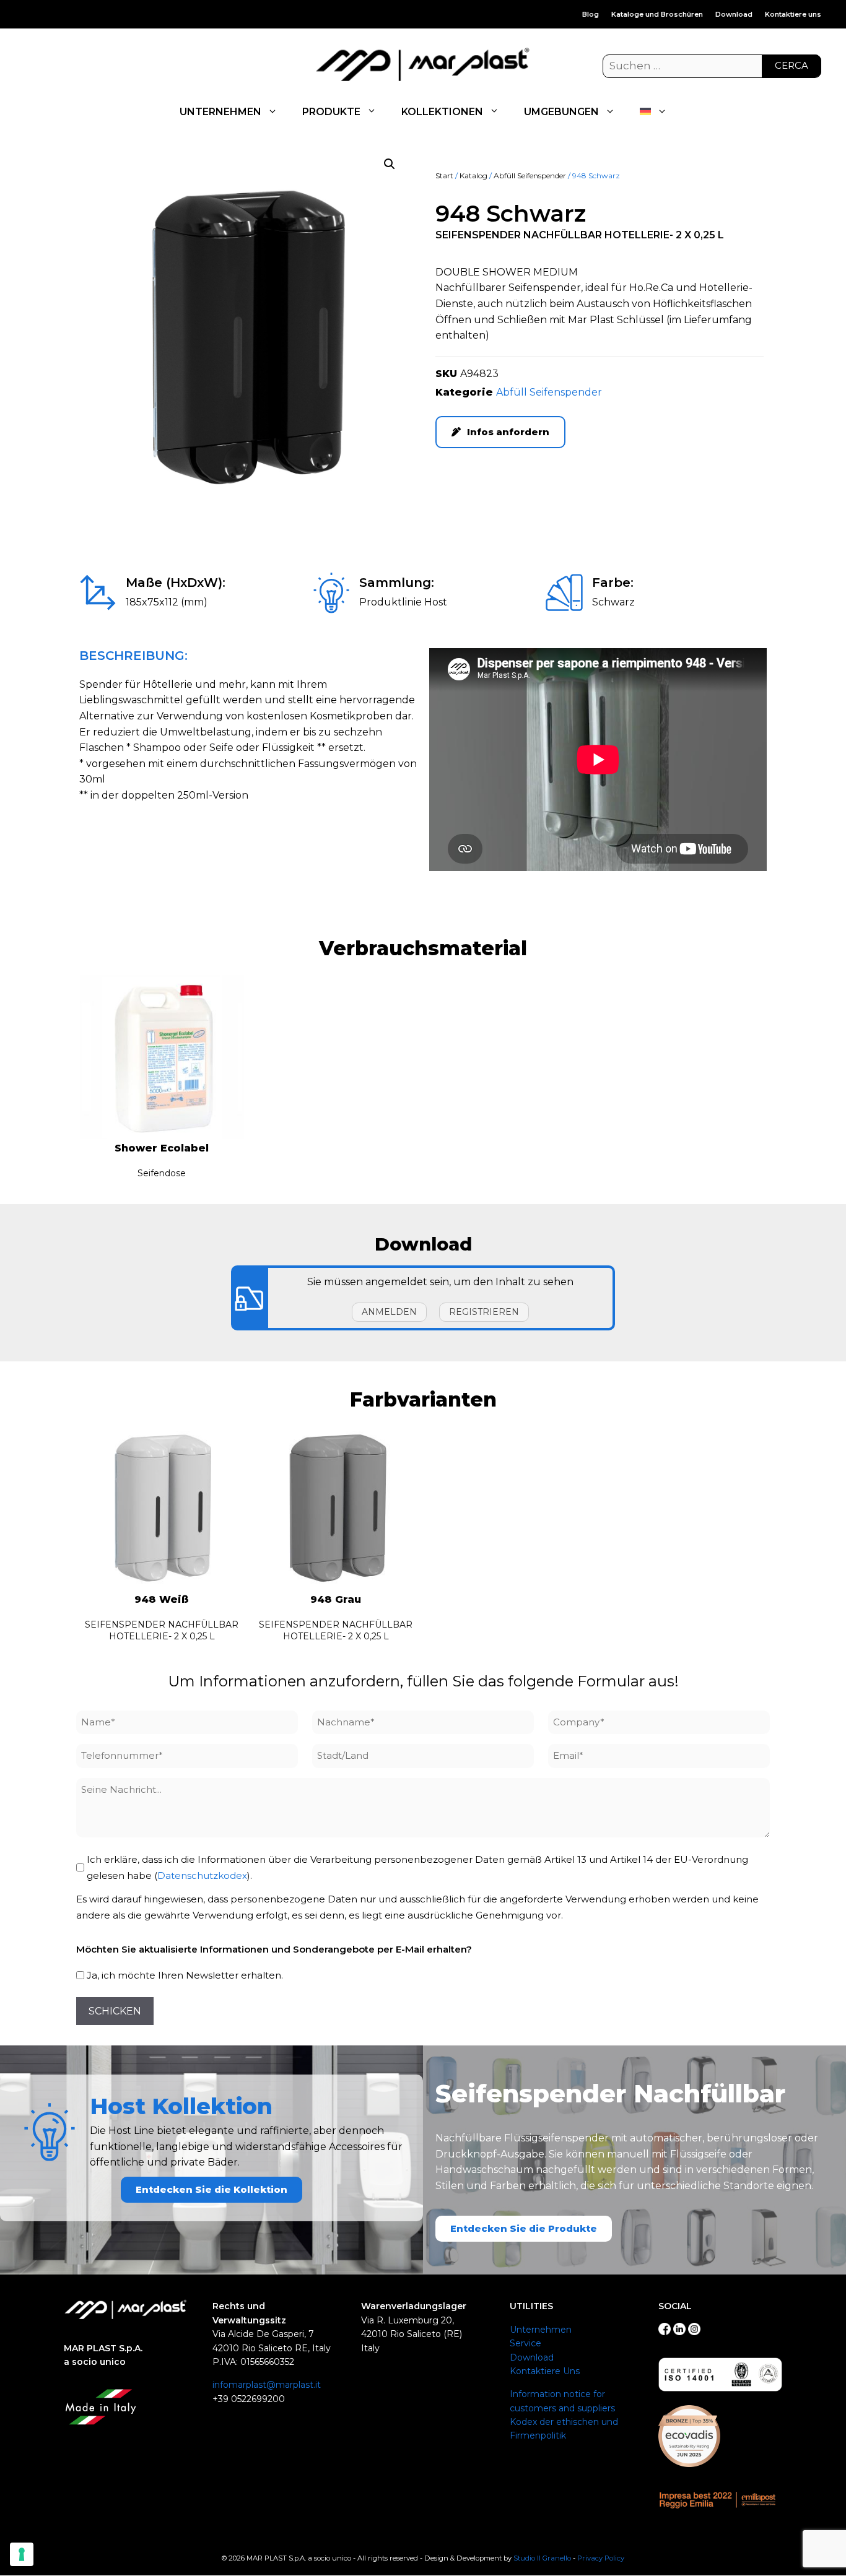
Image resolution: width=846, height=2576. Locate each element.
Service (525, 2343)
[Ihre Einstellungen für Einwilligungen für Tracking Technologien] (22, 2554)
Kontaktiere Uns (545, 2371)
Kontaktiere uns (793, 14)
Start (444, 176)
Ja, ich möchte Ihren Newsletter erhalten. (185, 1975)
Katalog (473, 176)
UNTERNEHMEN (220, 112)
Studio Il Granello (542, 2558)
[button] (390, 164)
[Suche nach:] (712, 66)
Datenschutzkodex (202, 1876)
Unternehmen (541, 2330)
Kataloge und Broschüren (657, 14)
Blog (591, 14)
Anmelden (389, 1312)
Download (734, 14)
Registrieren (484, 1312)
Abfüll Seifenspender (530, 176)
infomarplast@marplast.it (267, 2385)
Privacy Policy (601, 2558)
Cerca (791, 65)
